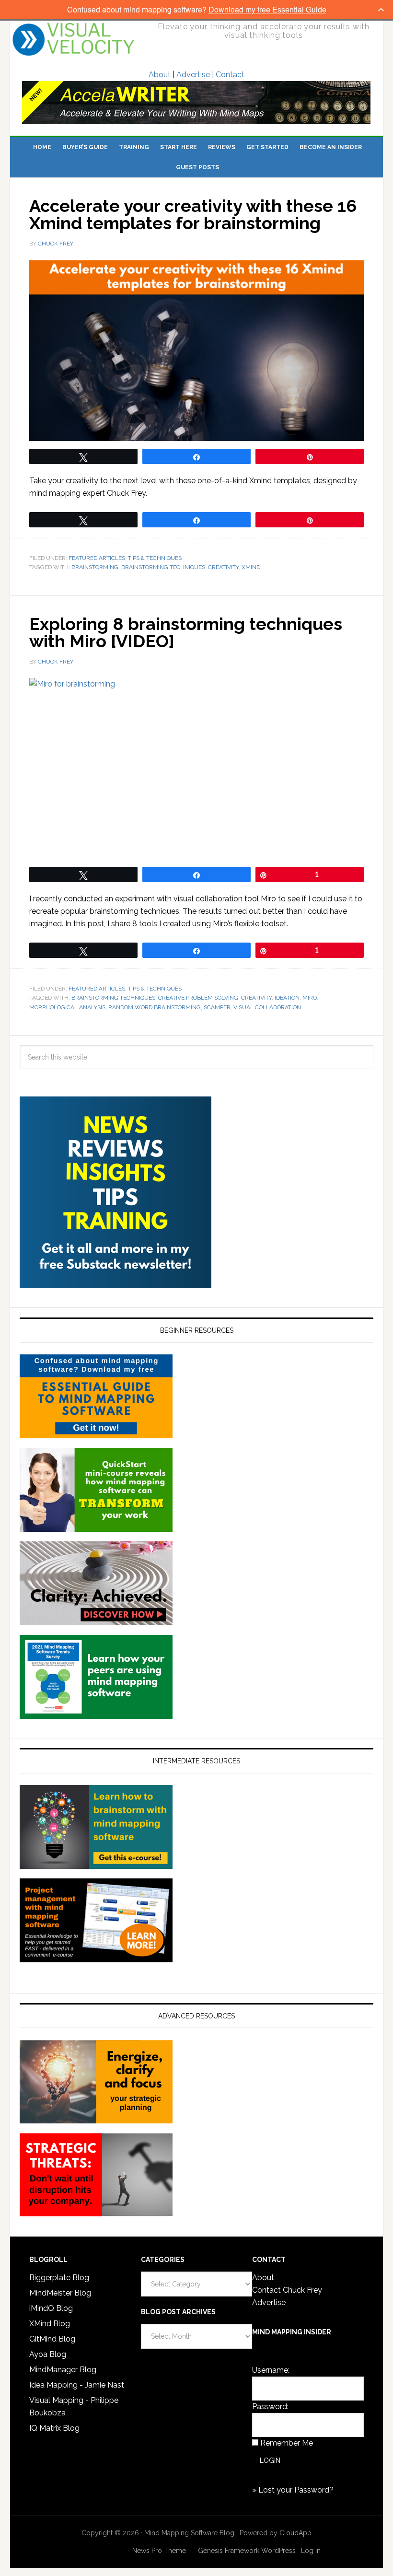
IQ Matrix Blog (54, 2428)
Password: (270, 2407)
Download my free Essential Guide (267, 9)
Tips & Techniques (155, 558)
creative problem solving (198, 998)
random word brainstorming (155, 1007)
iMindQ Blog (51, 2308)
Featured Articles (97, 558)
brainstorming (95, 567)
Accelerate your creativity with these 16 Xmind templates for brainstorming (193, 214)
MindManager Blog (63, 2370)
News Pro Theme (159, 2551)
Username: (271, 2370)
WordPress (278, 2551)
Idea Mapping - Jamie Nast (77, 2385)
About (160, 75)
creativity (223, 567)
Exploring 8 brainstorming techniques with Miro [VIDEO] (186, 632)
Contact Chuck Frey (287, 2290)
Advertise (193, 75)
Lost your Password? (296, 2490)
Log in (311, 2551)
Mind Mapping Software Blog (74, 39)
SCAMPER (217, 1007)
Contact (230, 75)
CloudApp (295, 2533)
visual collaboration (267, 1007)
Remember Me (287, 2443)
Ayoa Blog (48, 2354)
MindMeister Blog (60, 2293)
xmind (251, 567)
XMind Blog (50, 2324)
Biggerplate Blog (59, 2278)
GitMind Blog (52, 2339)
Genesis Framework (229, 2551)
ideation (287, 998)
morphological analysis (67, 1007)
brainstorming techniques (163, 567)
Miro (310, 998)
